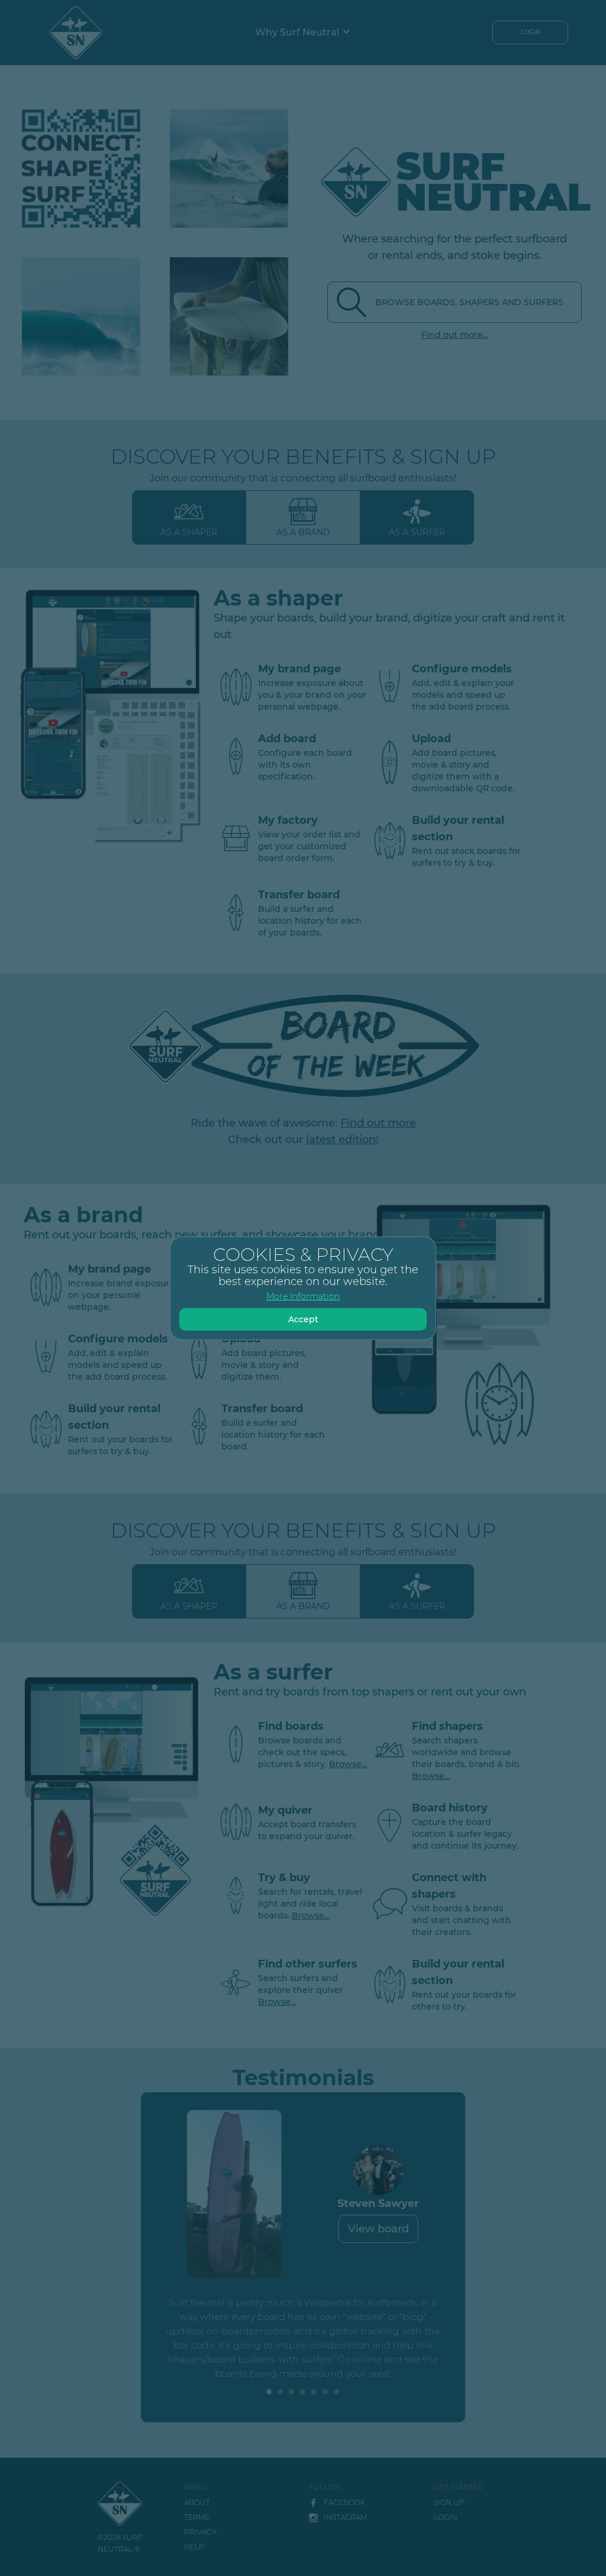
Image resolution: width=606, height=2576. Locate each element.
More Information (303, 1296)
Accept (303, 1319)
